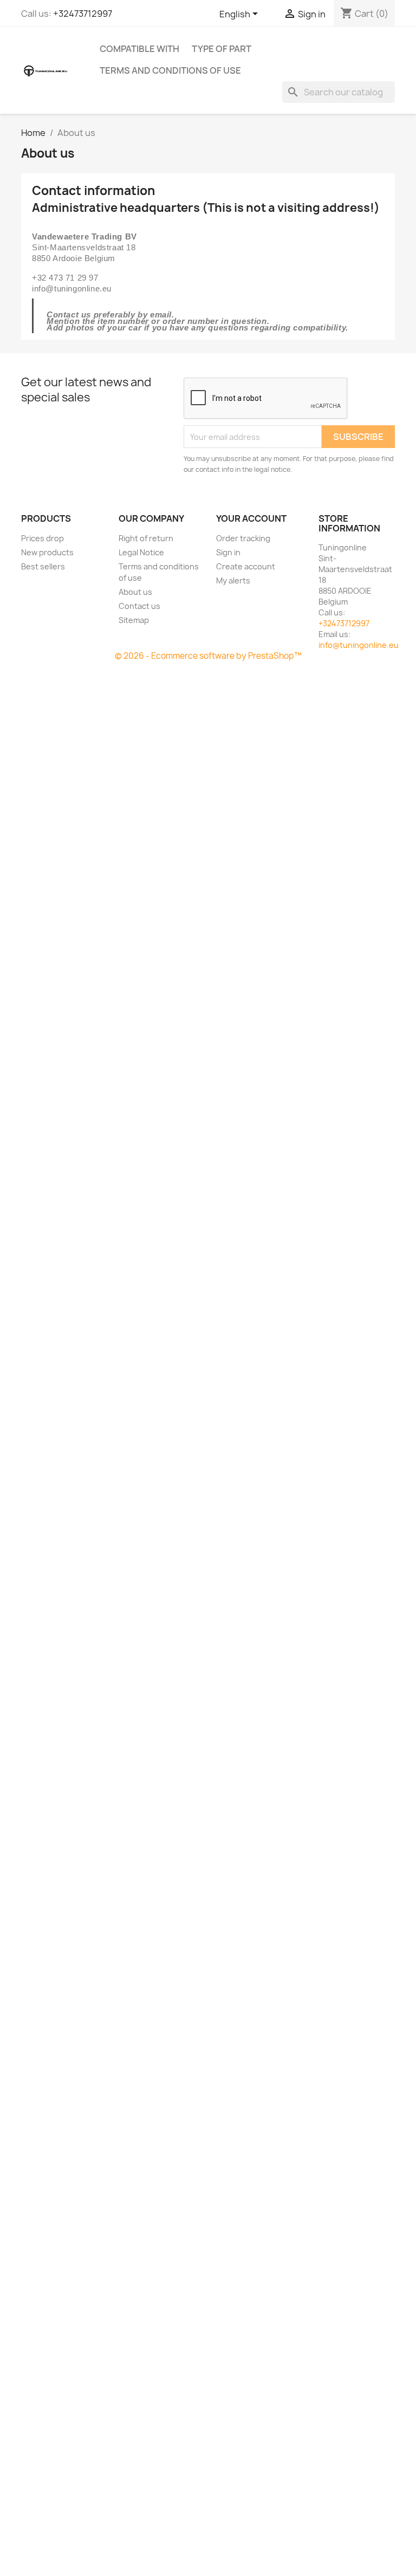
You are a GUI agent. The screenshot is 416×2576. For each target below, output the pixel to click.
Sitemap (134, 620)
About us (135, 592)
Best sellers (43, 566)
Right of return (146, 538)
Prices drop (43, 538)
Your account (251, 518)
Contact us (139, 606)
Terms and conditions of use (170, 70)
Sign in (228, 552)
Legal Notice (141, 552)
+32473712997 (83, 14)
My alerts (233, 580)
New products (47, 552)
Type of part (222, 49)
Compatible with (139, 49)
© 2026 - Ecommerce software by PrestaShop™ (208, 656)
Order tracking (243, 538)
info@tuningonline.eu (359, 645)
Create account (246, 566)
